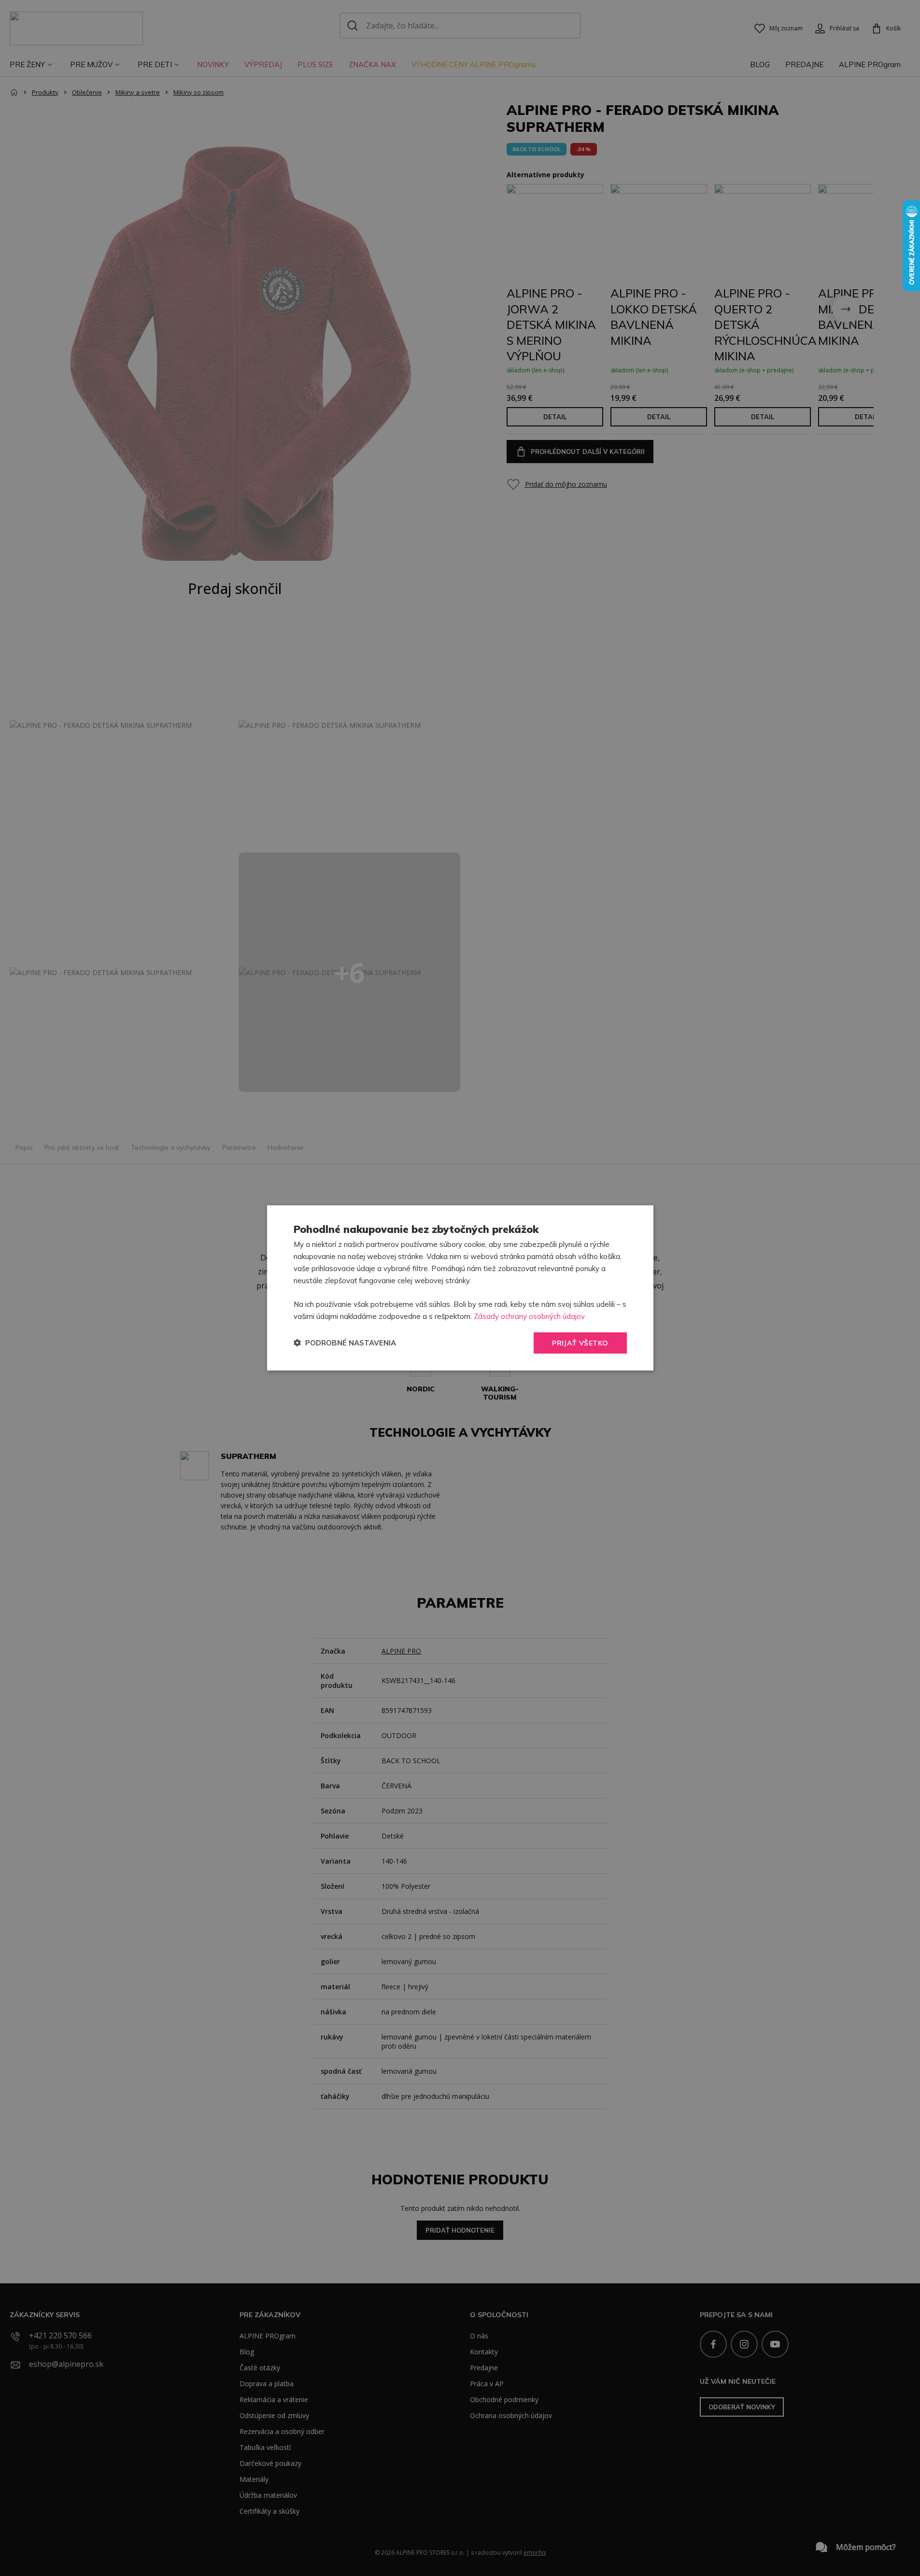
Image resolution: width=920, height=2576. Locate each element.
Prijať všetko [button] (580, 1343)
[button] (345, 1343)
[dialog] (460, 1288)
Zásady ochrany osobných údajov (529, 1316)
